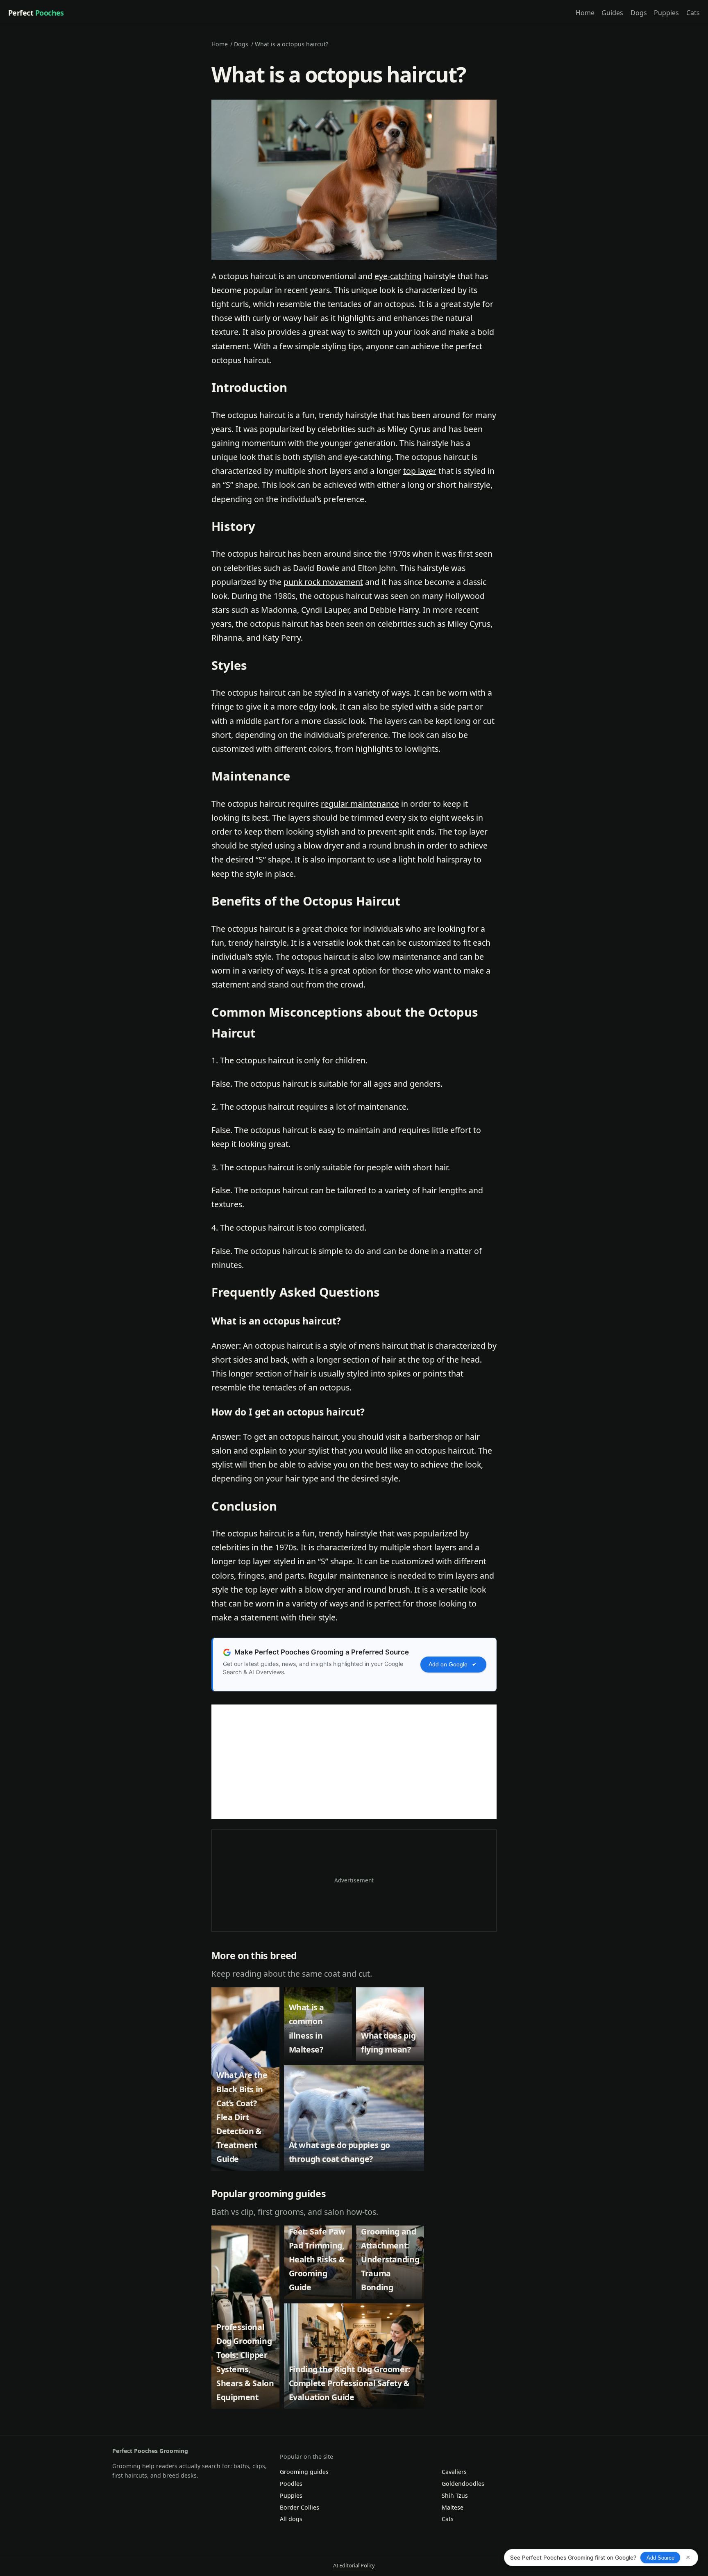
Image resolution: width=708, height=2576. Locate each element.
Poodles (291, 2484)
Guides (612, 13)
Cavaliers (454, 2472)
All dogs (291, 2519)
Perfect (36, 13)
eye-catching (398, 276)
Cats (693, 13)
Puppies (666, 13)
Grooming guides (304, 2472)
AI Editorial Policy (354, 2565)
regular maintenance (360, 804)
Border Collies (300, 2507)
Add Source (660, 2558)
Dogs (639, 13)
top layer (420, 471)
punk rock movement (323, 582)
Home (585, 13)
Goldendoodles (463, 2484)
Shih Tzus (455, 2495)
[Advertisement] (354, 1762)
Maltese (453, 2507)
